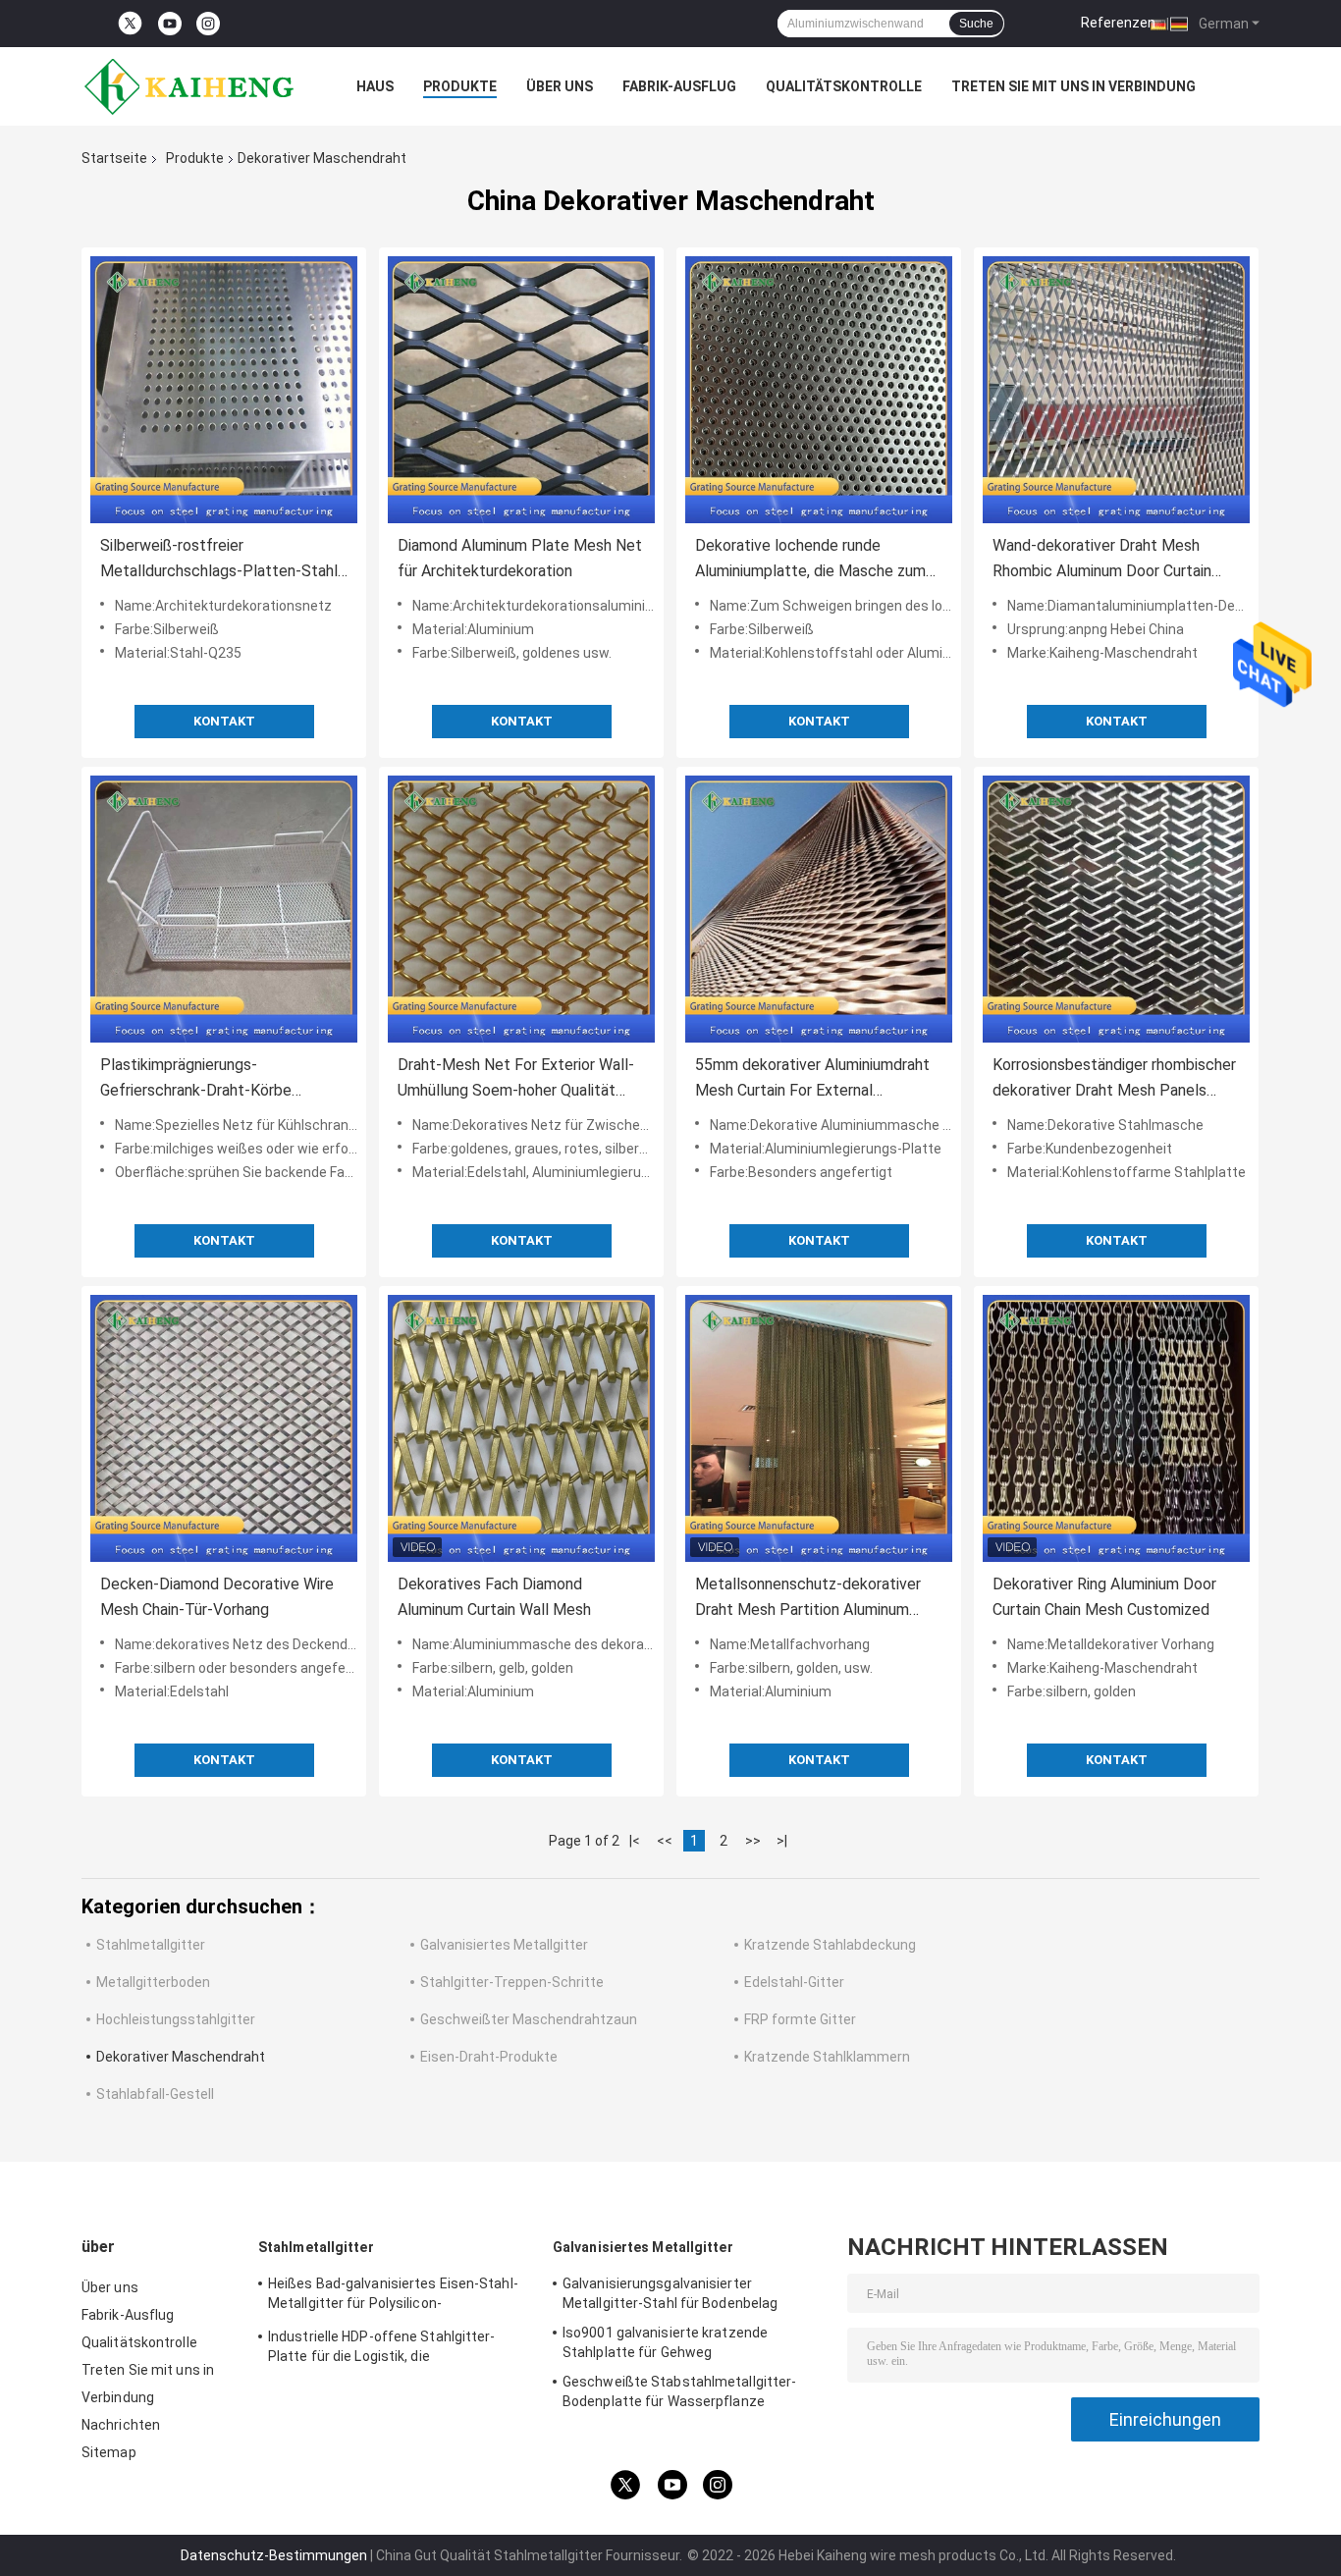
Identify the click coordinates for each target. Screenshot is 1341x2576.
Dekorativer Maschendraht (181, 2057)
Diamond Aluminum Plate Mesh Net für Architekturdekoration (520, 558)
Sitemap (109, 2452)
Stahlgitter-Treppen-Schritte (512, 1982)
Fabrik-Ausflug (679, 86)
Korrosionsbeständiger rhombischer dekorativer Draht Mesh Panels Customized (1114, 1079)
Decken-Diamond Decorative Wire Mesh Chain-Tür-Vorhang (217, 1597)
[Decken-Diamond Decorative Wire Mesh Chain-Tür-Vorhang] (224, 1428)
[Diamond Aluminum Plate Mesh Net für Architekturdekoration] (521, 390)
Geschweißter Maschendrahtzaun (529, 2019)
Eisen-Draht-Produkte (489, 2057)
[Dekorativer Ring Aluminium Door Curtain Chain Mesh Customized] (1116, 1428)
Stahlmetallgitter (151, 1945)
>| (782, 1841)
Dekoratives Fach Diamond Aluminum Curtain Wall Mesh (494, 1597)
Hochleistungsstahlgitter (176, 2019)
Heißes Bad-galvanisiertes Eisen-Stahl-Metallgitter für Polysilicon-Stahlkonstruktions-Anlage (393, 2296)
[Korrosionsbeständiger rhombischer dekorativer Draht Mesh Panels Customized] (1116, 909)
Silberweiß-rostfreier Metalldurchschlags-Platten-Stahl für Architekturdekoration (219, 560)
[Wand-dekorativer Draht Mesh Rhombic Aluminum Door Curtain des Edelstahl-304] (1116, 390)
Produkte (460, 86)
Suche (976, 24)
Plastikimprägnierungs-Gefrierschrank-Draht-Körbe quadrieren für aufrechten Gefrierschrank (196, 1079)
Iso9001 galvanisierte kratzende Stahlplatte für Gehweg (665, 2342)
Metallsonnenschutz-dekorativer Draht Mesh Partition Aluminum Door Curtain (808, 1599)
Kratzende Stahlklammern (827, 2057)
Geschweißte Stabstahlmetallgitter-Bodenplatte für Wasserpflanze (679, 2391)
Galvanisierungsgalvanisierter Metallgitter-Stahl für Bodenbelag (670, 2293)
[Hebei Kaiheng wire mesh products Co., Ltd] (189, 86)
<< (665, 1841)
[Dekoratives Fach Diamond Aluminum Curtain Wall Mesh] (521, 1428)
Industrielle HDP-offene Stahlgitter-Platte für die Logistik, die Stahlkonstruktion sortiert (382, 2349)
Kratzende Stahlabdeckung (830, 1945)
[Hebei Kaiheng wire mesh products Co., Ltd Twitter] (130, 24)
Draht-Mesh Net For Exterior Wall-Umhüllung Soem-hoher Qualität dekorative (516, 1079)
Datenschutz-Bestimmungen (274, 2555)
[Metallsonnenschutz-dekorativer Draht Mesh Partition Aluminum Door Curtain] (819, 1428)
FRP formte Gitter (800, 2019)
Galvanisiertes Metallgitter (504, 1945)
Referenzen (1118, 23)
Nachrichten (121, 2425)
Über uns (560, 86)
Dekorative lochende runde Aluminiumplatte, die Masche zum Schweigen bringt (810, 560)
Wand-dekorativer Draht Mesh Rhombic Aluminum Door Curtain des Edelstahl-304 (1102, 560)
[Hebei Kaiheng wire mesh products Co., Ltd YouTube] (170, 24)
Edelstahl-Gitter (794, 1982)
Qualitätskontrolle (844, 86)
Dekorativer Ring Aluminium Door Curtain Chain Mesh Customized (1104, 1597)
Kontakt (224, 721)
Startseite (114, 158)
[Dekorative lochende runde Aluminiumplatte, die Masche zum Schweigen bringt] (819, 390)
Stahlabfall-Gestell (155, 2094)
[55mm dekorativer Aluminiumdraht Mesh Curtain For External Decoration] (819, 909)
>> (753, 1841)
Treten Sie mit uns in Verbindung (1073, 86)
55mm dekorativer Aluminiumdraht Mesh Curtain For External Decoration (812, 1079)
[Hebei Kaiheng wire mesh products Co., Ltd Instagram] (208, 24)
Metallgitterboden (153, 1982)
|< (635, 1841)
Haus (375, 86)
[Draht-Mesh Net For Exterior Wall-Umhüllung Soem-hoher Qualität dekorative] (521, 909)
